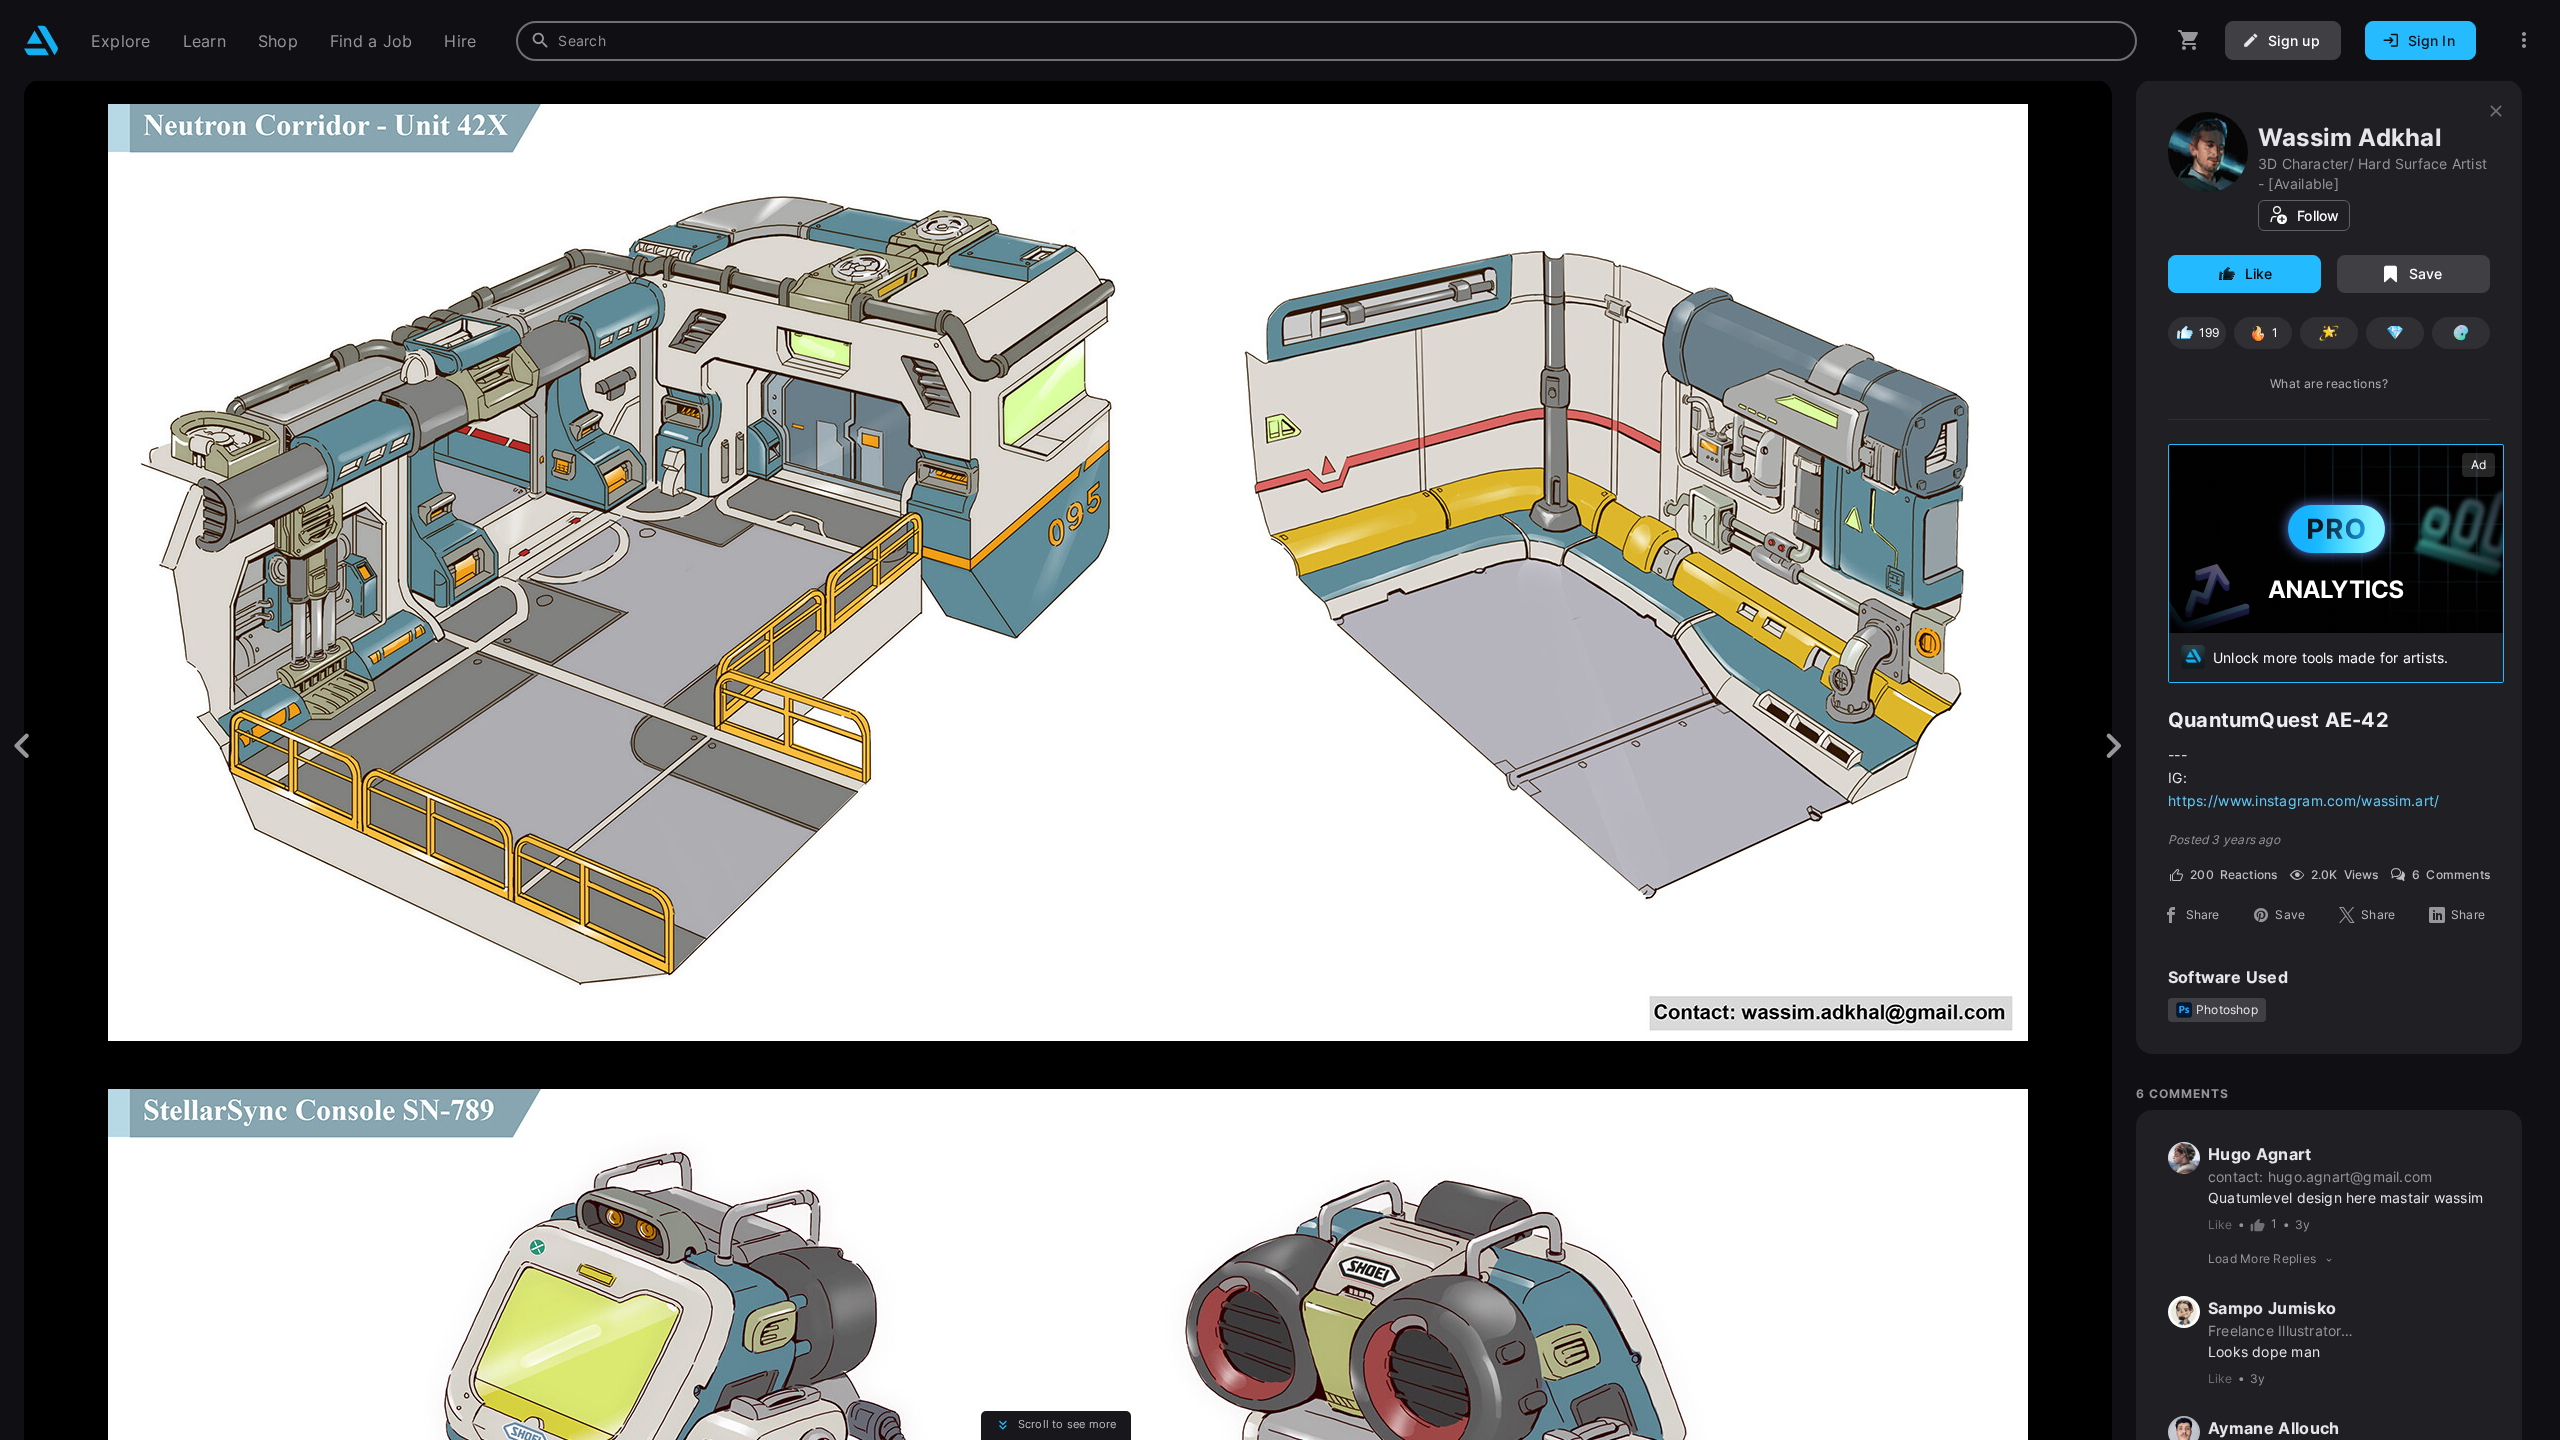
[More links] (2524, 40)
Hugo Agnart (2260, 1154)
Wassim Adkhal (2350, 137)
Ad (2478, 464)
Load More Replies (2262, 1258)
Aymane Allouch (2273, 1428)
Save (2426, 273)
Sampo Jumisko (2272, 1308)
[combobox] (1326, 41)
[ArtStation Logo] (41, 40)
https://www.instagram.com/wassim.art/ (2303, 800)
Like (2259, 273)
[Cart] (2189, 40)
